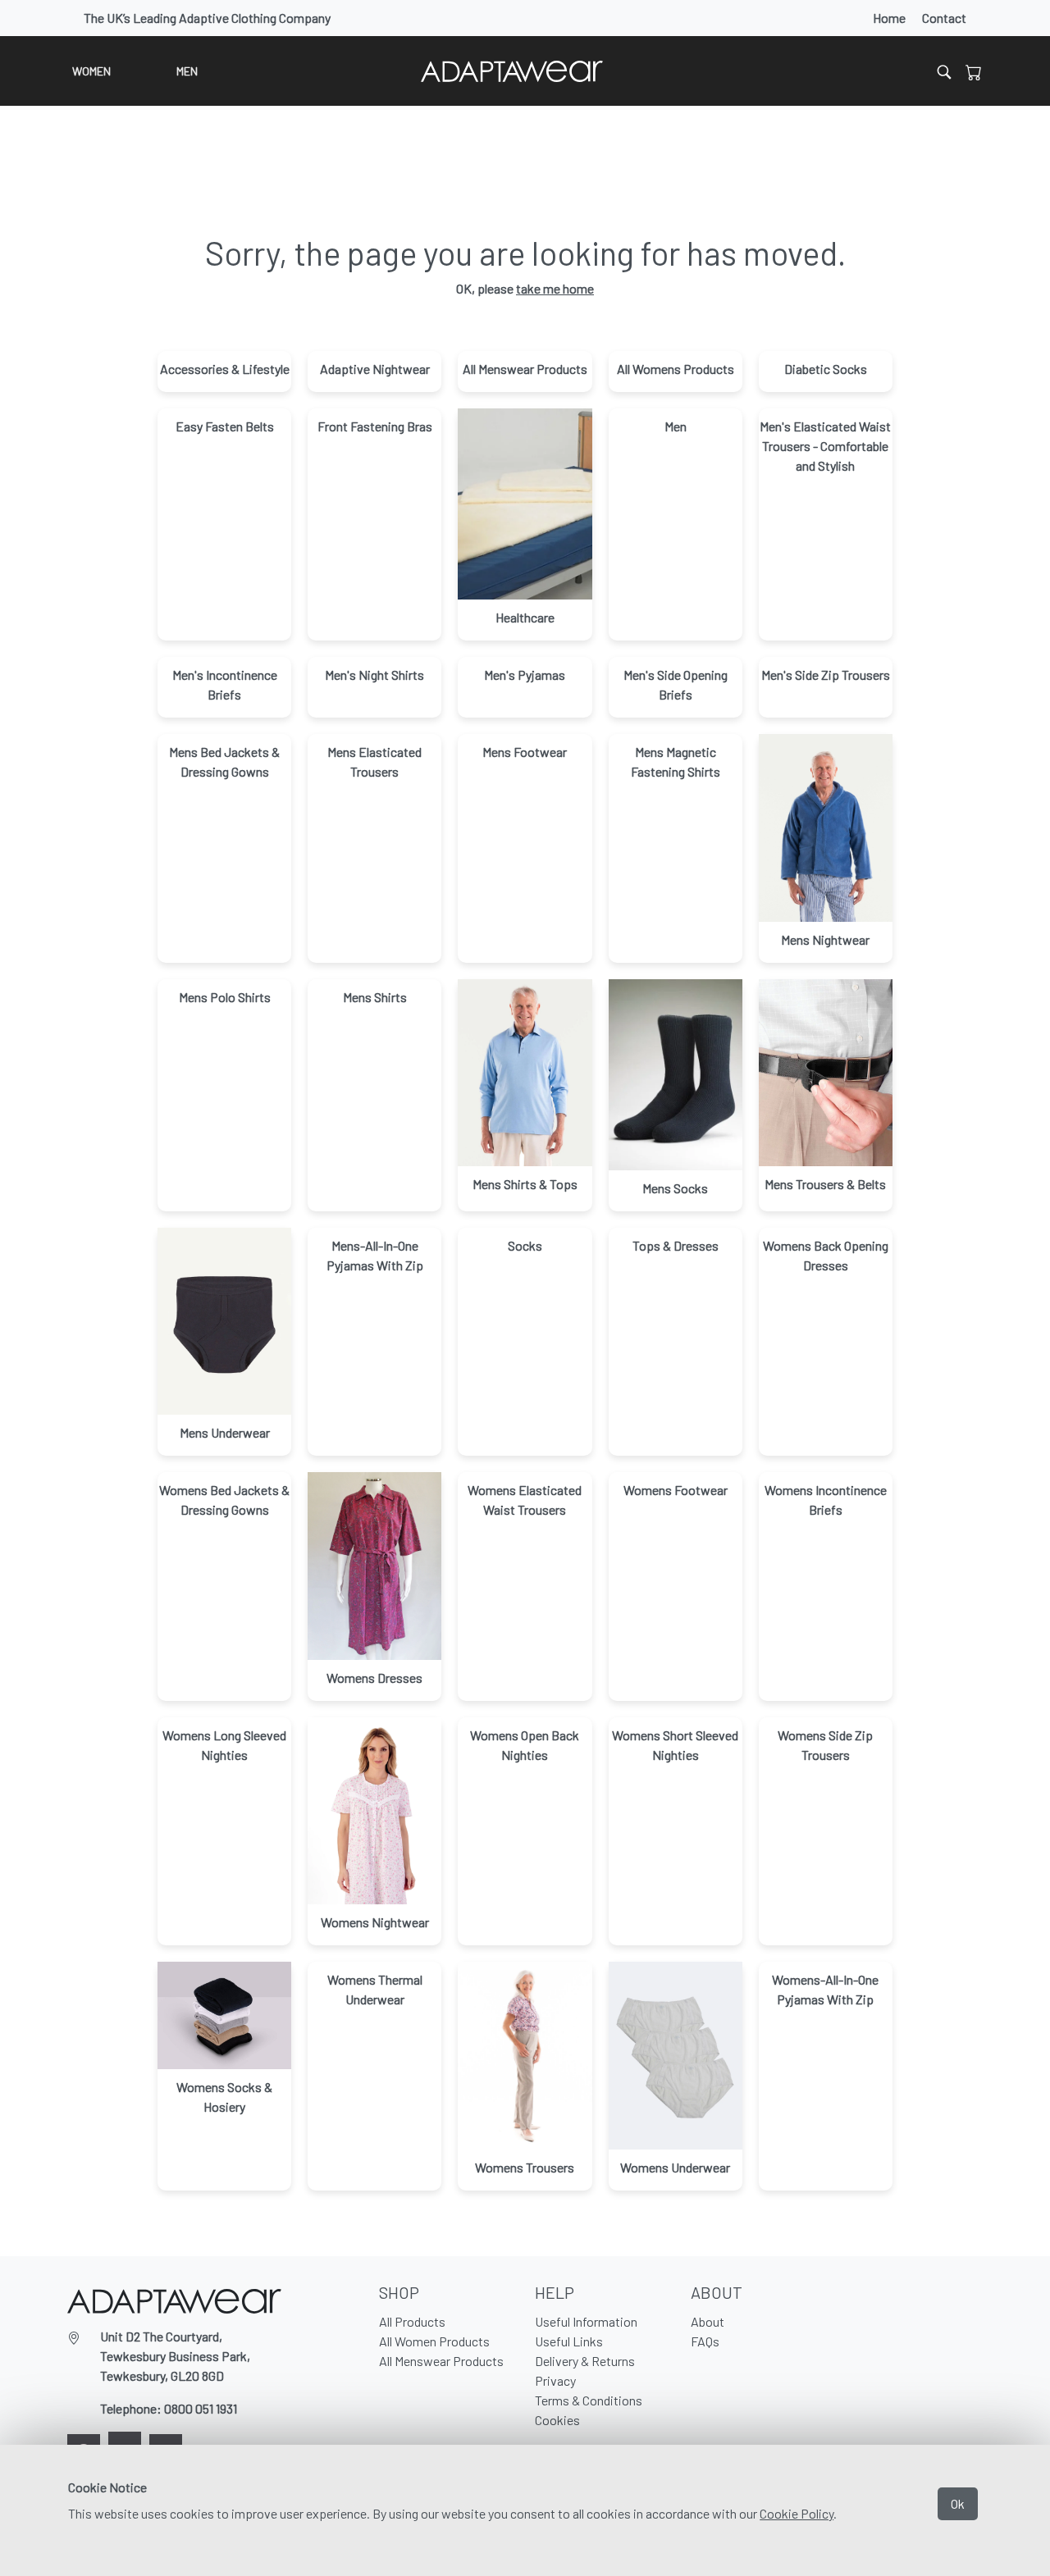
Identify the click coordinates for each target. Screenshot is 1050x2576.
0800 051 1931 (201, 2408)
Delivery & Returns (585, 2361)
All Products (412, 2321)
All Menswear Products (441, 2361)
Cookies (557, 2420)
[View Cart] (974, 71)
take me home (555, 288)
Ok (958, 2503)
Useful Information (586, 2321)
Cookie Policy (797, 2513)
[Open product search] (944, 71)
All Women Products (434, 2341)
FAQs (705, 2341)
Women (91, 71)
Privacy (555, 2380)
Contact (944, 18)
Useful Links (569, 2341)
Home (889, 18)
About (708, 2321)
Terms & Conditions (589, 2400)
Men (187, 71)
